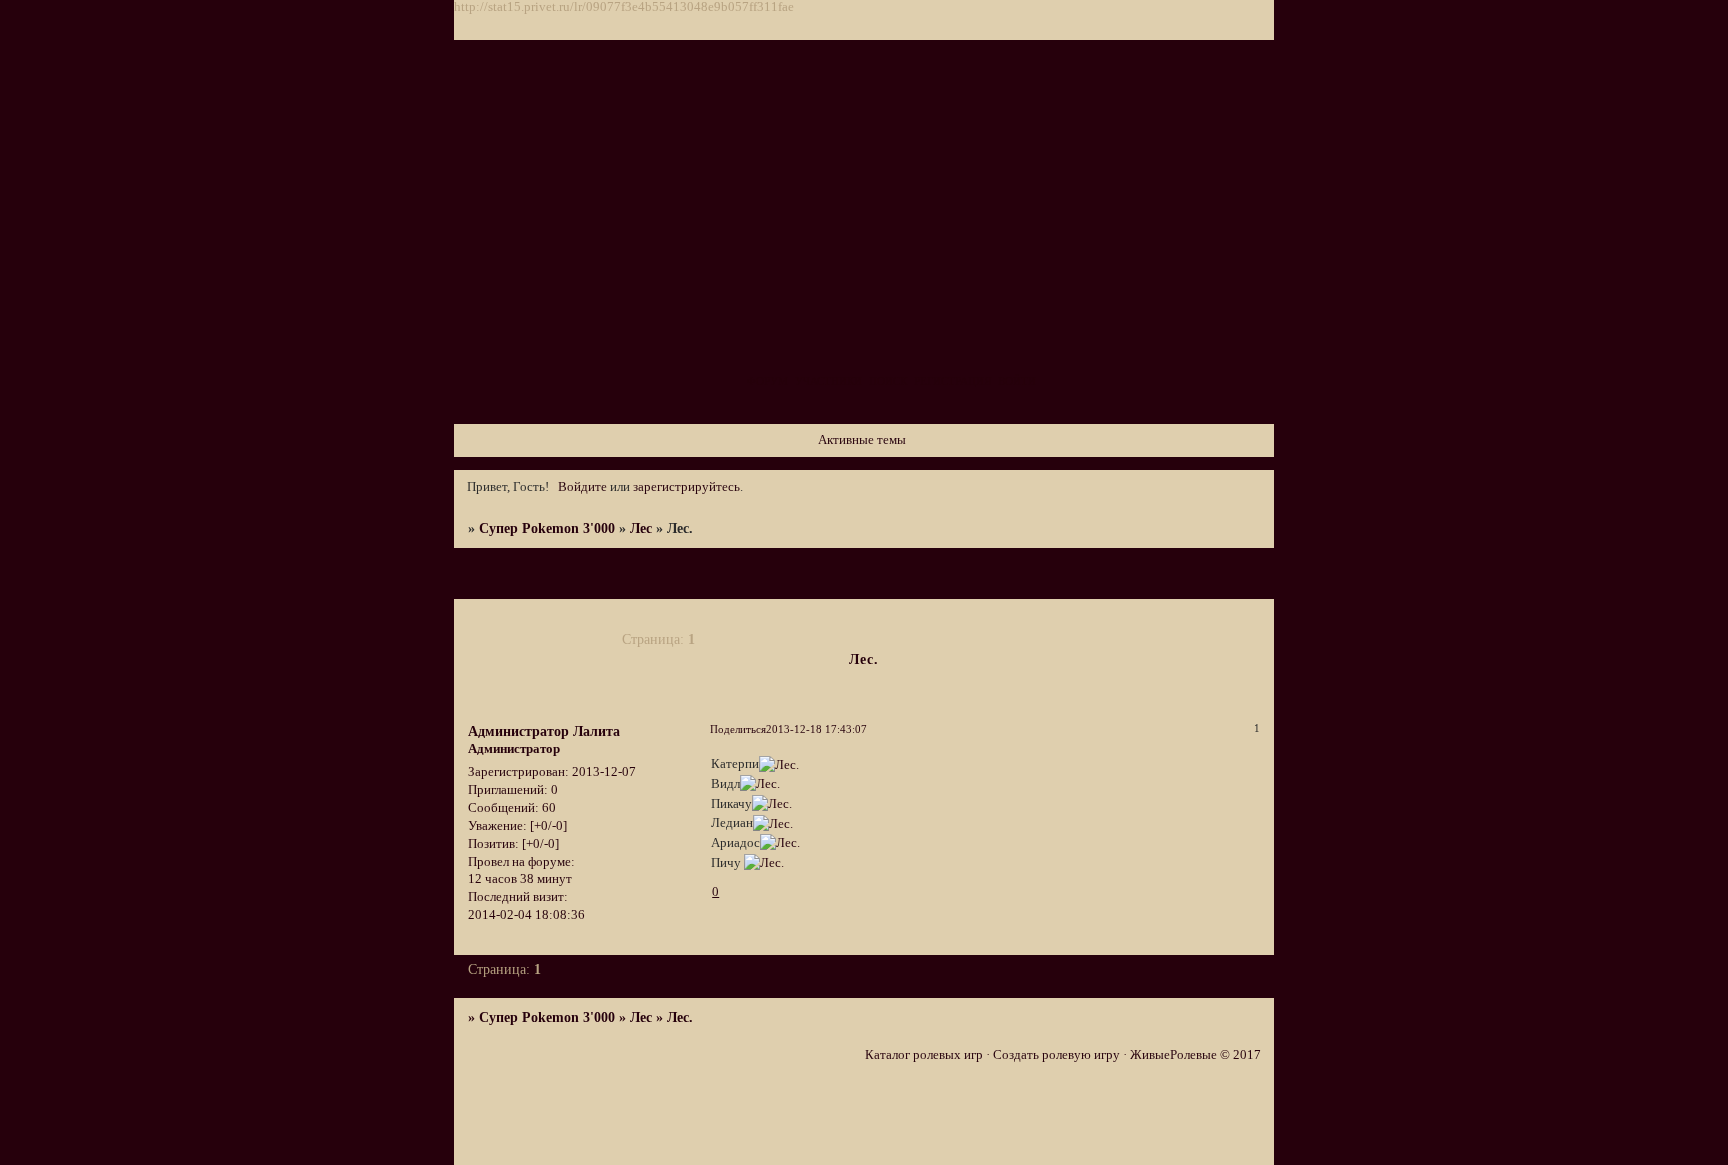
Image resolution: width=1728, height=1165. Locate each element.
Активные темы (862, 440)
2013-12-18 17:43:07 (816, 729)
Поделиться (738, 729)
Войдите (582, 487)
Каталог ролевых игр (924, 1055)
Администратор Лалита (544, 731)
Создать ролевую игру (1056, 1055)
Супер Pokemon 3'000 (547, 528)
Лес (641, 528)
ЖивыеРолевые (1173, 1055)
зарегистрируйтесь (686, 487)
